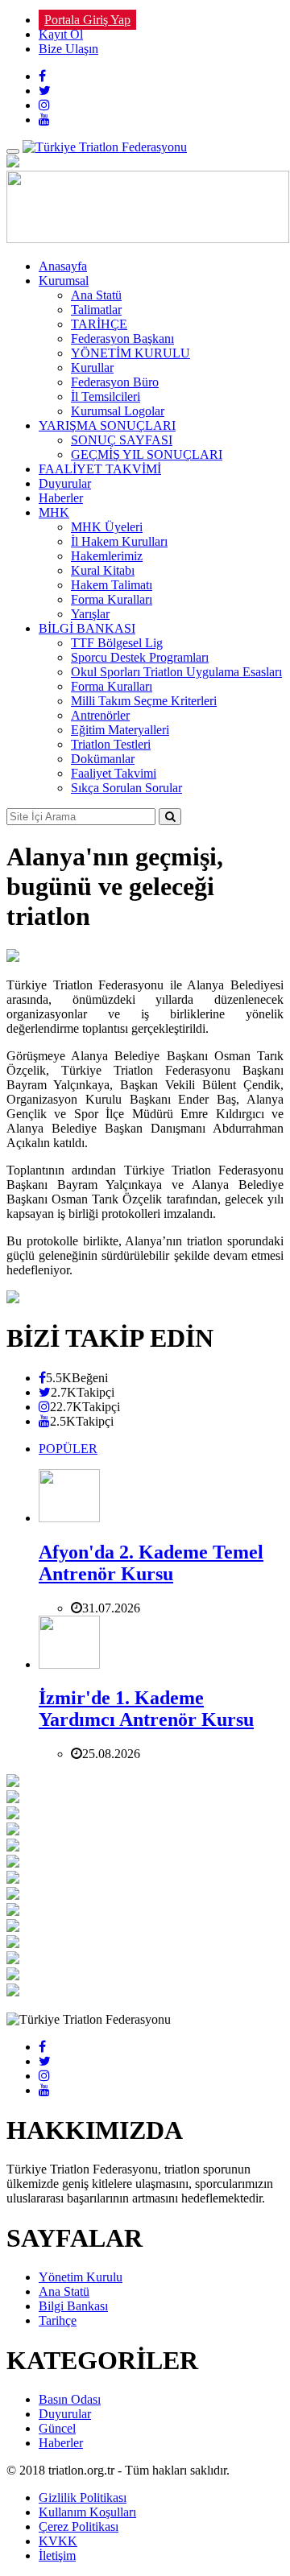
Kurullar (92, 367)
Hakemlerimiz (107, 556)
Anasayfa (63, 266)
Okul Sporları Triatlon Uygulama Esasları (176, 672)
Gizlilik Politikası (83, 2498)
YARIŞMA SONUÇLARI (107, 425)
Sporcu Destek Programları (140, 657)
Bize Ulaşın (68, 49)
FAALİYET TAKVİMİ (100, 469)
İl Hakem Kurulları (119, 541)
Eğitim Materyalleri (120, 730)
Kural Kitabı (103, 570)
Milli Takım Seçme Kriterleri (144, 701)
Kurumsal (64, 281)
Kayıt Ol (61, 34)
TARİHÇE (99, 324)
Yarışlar (90, 614)
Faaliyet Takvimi (114, 773)
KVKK (58, 2541)
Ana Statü (96, 295)
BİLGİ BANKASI (87, 628)
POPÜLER (68, 1449)
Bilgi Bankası (73, 2306)
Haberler (61, 498)
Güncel (57, 2428)
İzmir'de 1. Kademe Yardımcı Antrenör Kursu (146, 1709)
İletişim (57, 2555)
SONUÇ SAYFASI (122, 440)
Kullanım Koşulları (87, 2512)
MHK (54, 512)
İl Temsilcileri (106, 396)
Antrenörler (100, 715)
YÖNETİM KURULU (130, 353)
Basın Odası (70, 2399)
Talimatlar (96, 310)
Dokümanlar (103, 759)
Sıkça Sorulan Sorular (126, 788)
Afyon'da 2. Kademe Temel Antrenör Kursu (151, 1563)
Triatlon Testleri (111, 744)
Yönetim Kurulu (81, 2277)
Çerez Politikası (79, 2526)
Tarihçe (58, 2320)
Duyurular (65, 483)
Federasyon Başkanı (122, 339)
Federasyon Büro (115, 382)
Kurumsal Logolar (118, 411)
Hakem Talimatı (112, 585)
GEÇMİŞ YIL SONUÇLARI (147, 454)
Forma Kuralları (112, 599)
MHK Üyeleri (107, 527)
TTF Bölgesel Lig (117, 643)
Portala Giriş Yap (87, 20)
